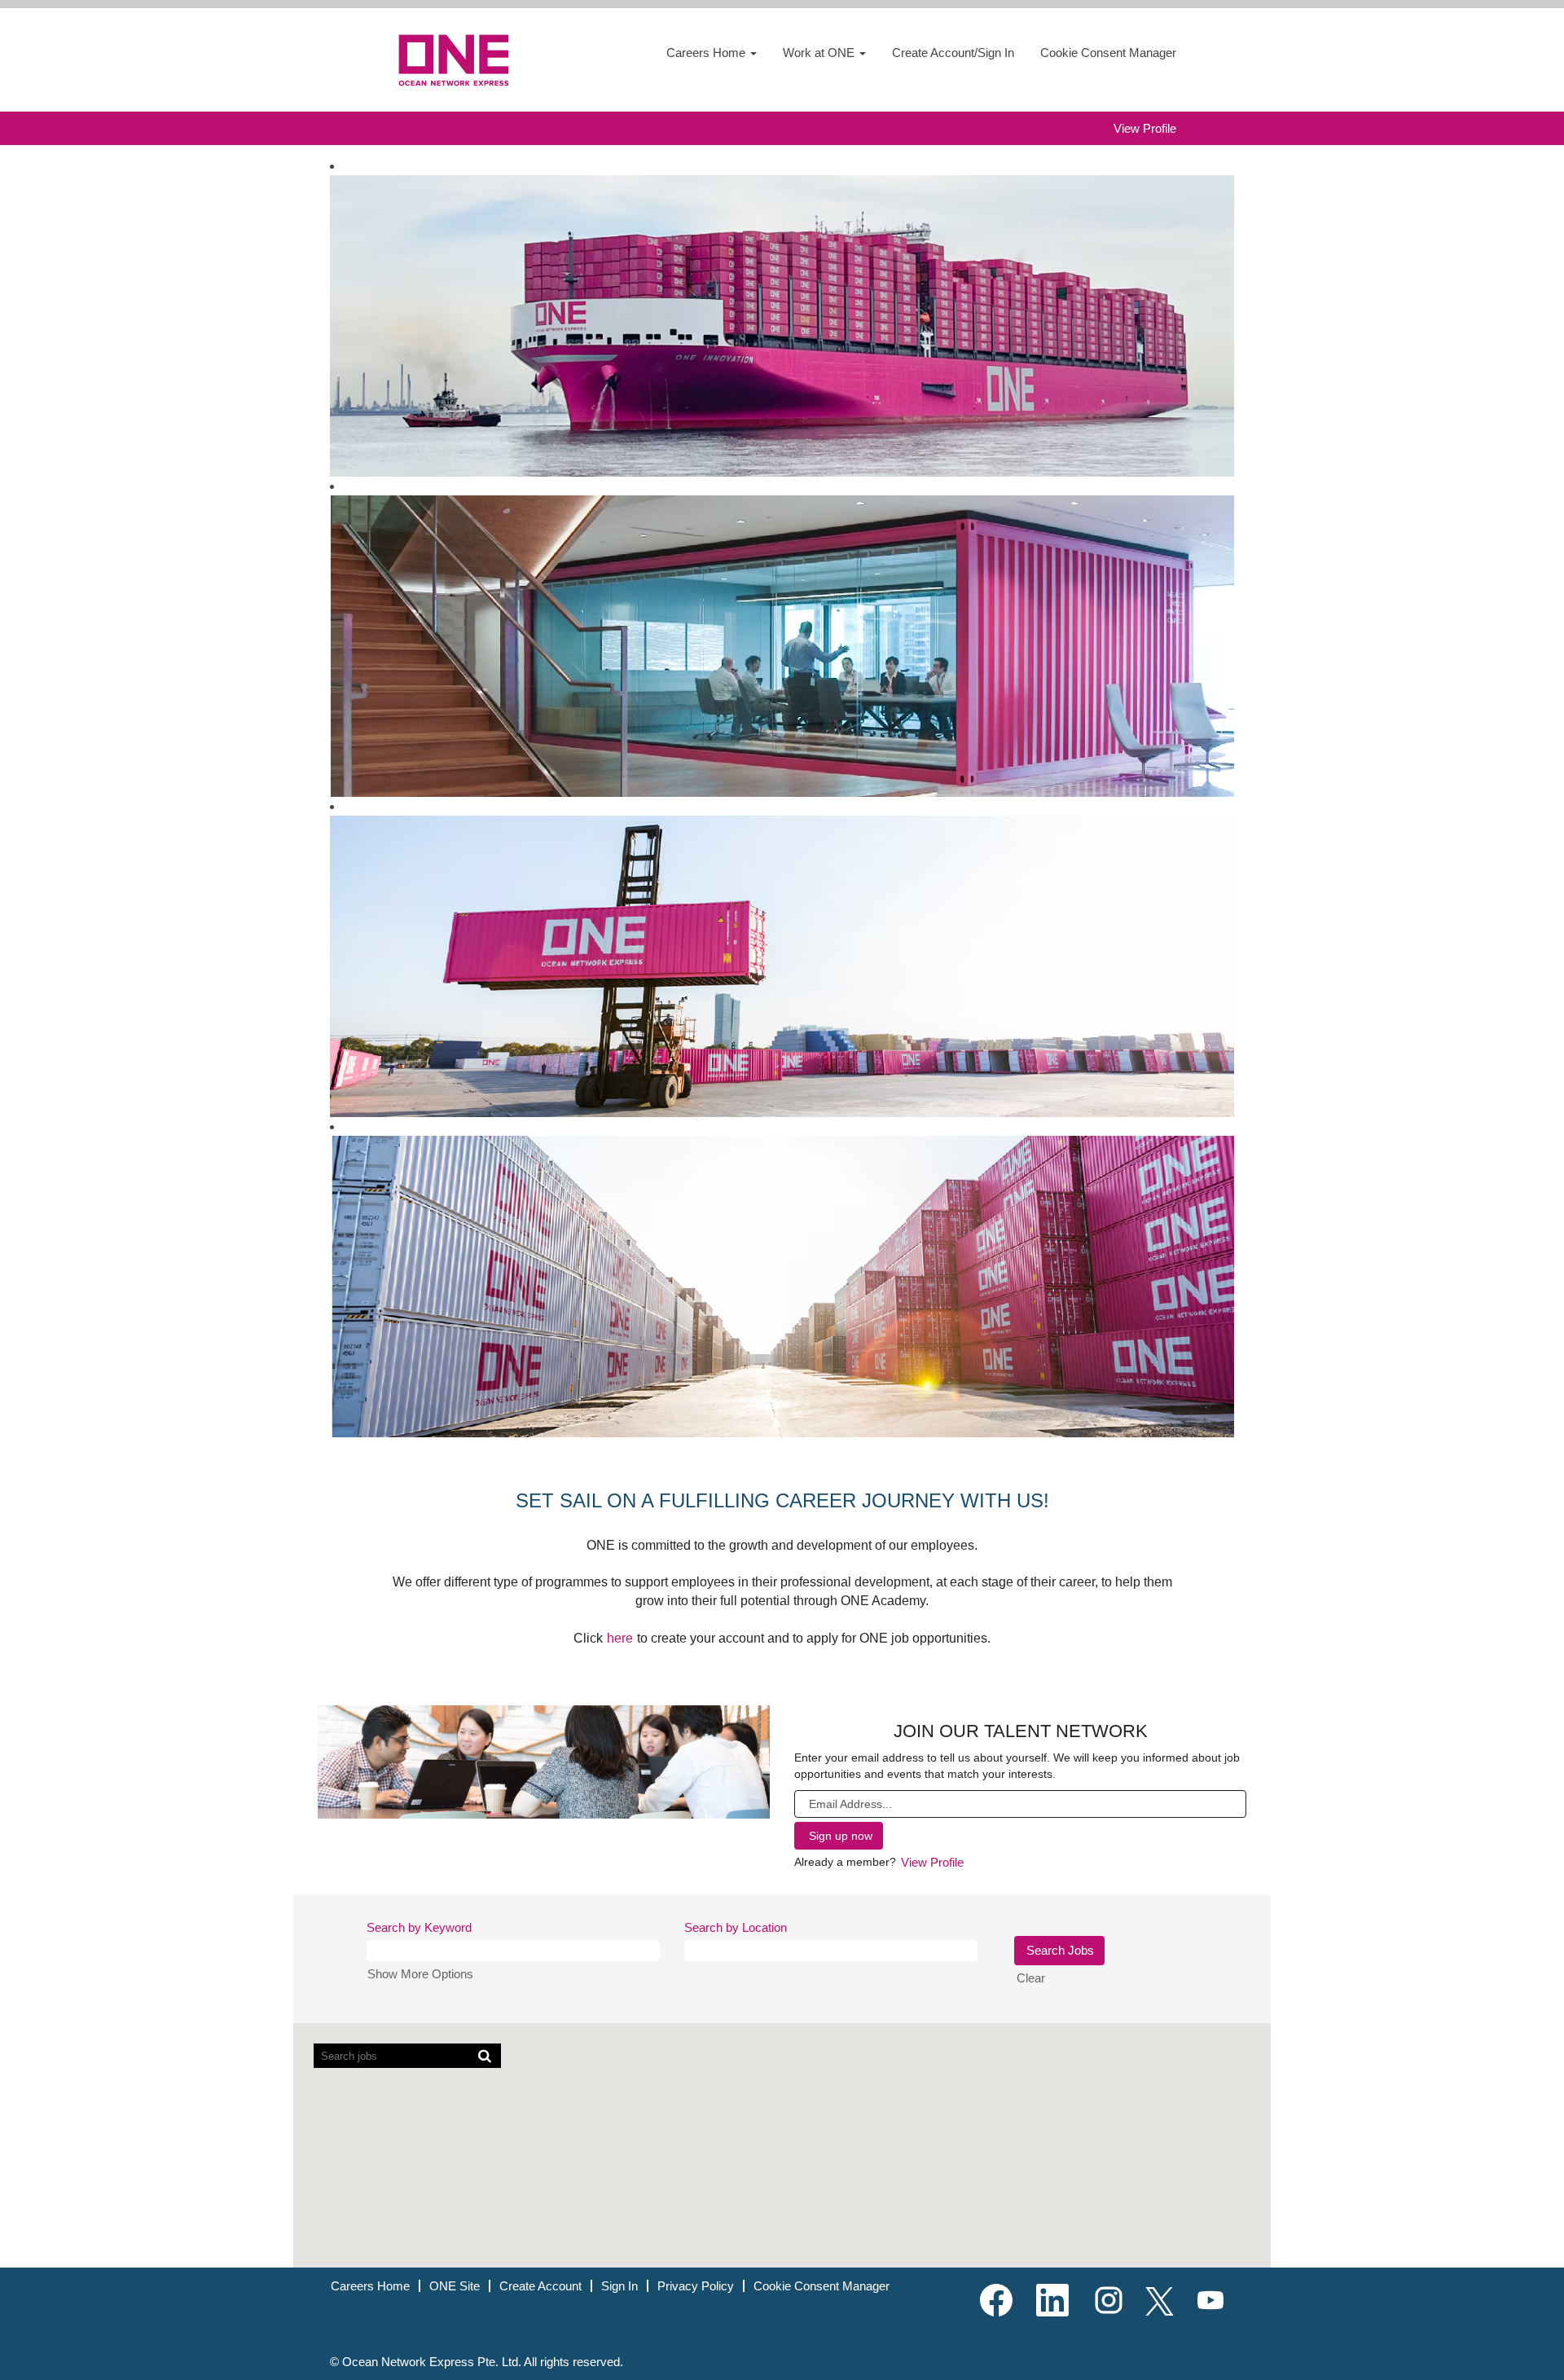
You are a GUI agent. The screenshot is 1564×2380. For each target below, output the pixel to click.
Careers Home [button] (707, 53)
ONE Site (455, 2286)
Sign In (619, 2286)
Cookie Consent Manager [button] (1108, 53)
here (620, 1638)
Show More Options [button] (420, 1974)
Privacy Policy (696, 2286)
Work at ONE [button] (820, 53)
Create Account (540, 2286)
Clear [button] (1031, 1978)
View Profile (1145, 128)
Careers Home (370, 2286)
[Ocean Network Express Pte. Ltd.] (457, 60)
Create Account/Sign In (953, 53)
